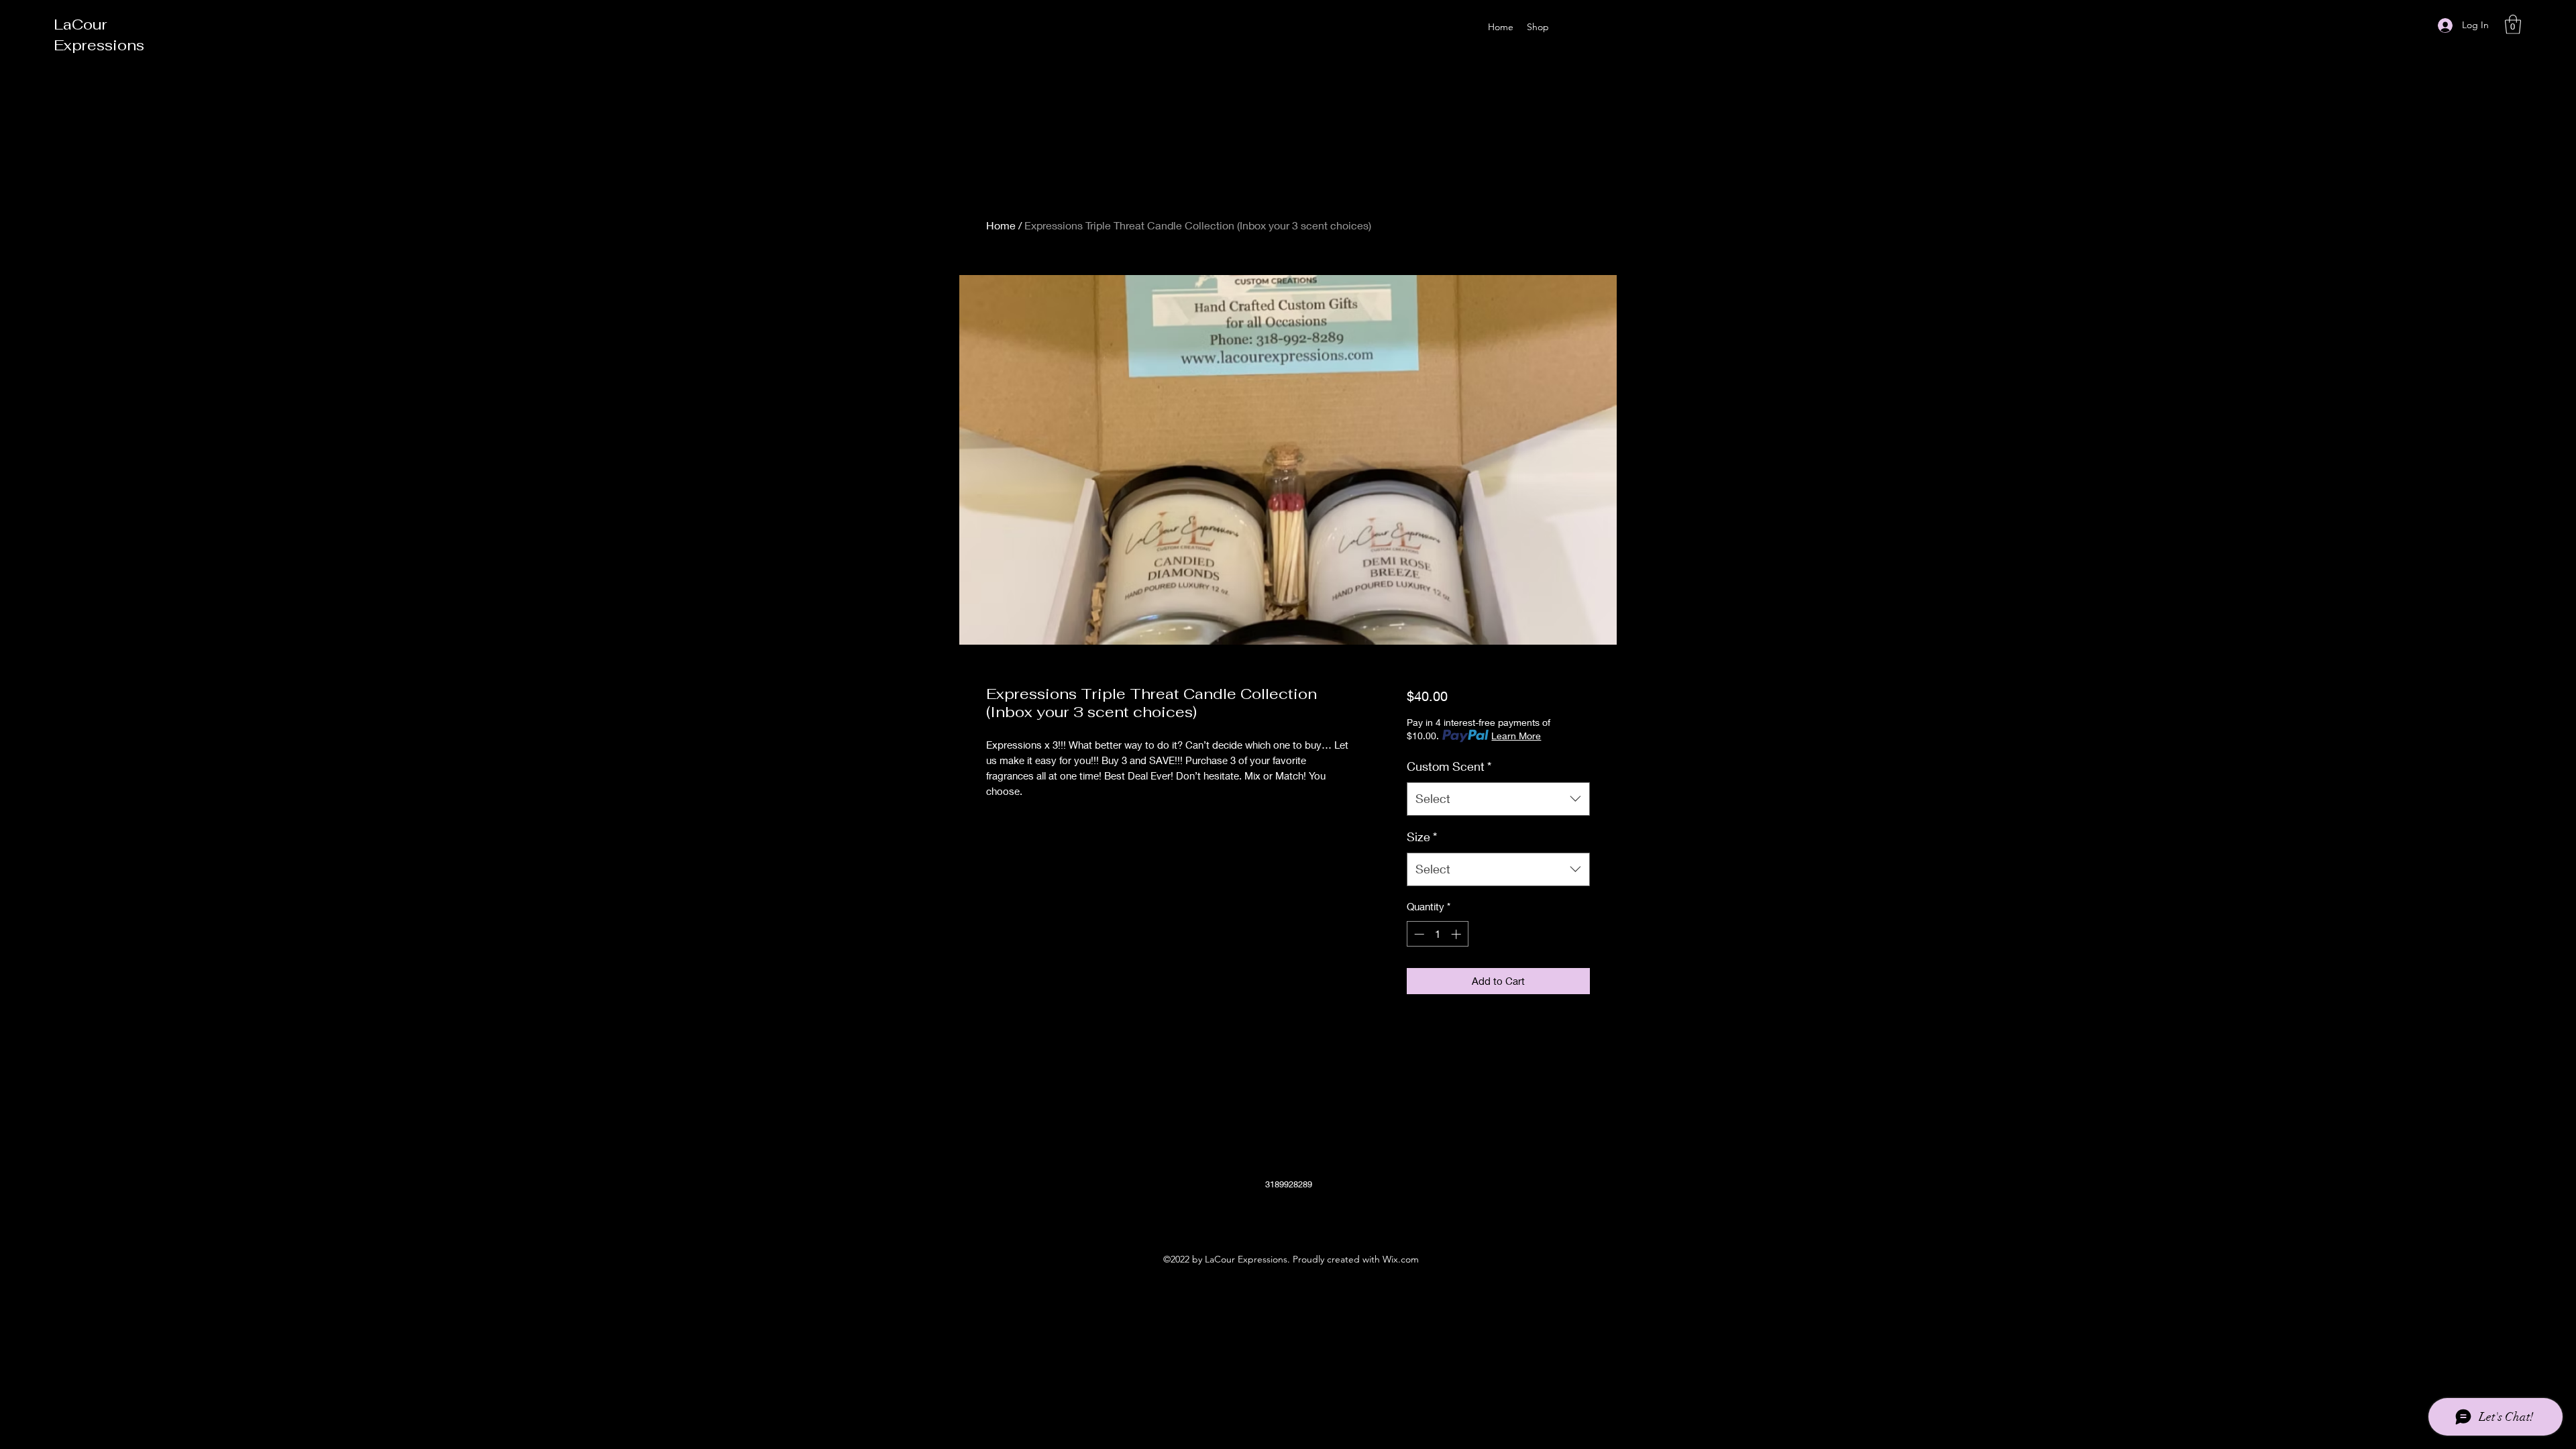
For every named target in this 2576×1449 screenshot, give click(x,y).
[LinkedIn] (1308, 1216)
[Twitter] (1288, 1216)
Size (1422, 837)
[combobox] (1498, 799)
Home (1001, 225)
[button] (2513, 24)
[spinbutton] (1437, 934)
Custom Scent (1449, 766)
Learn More (1516, 736)
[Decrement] (1418, 934)
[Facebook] (1268, 1216)
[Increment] (1457, 934)
